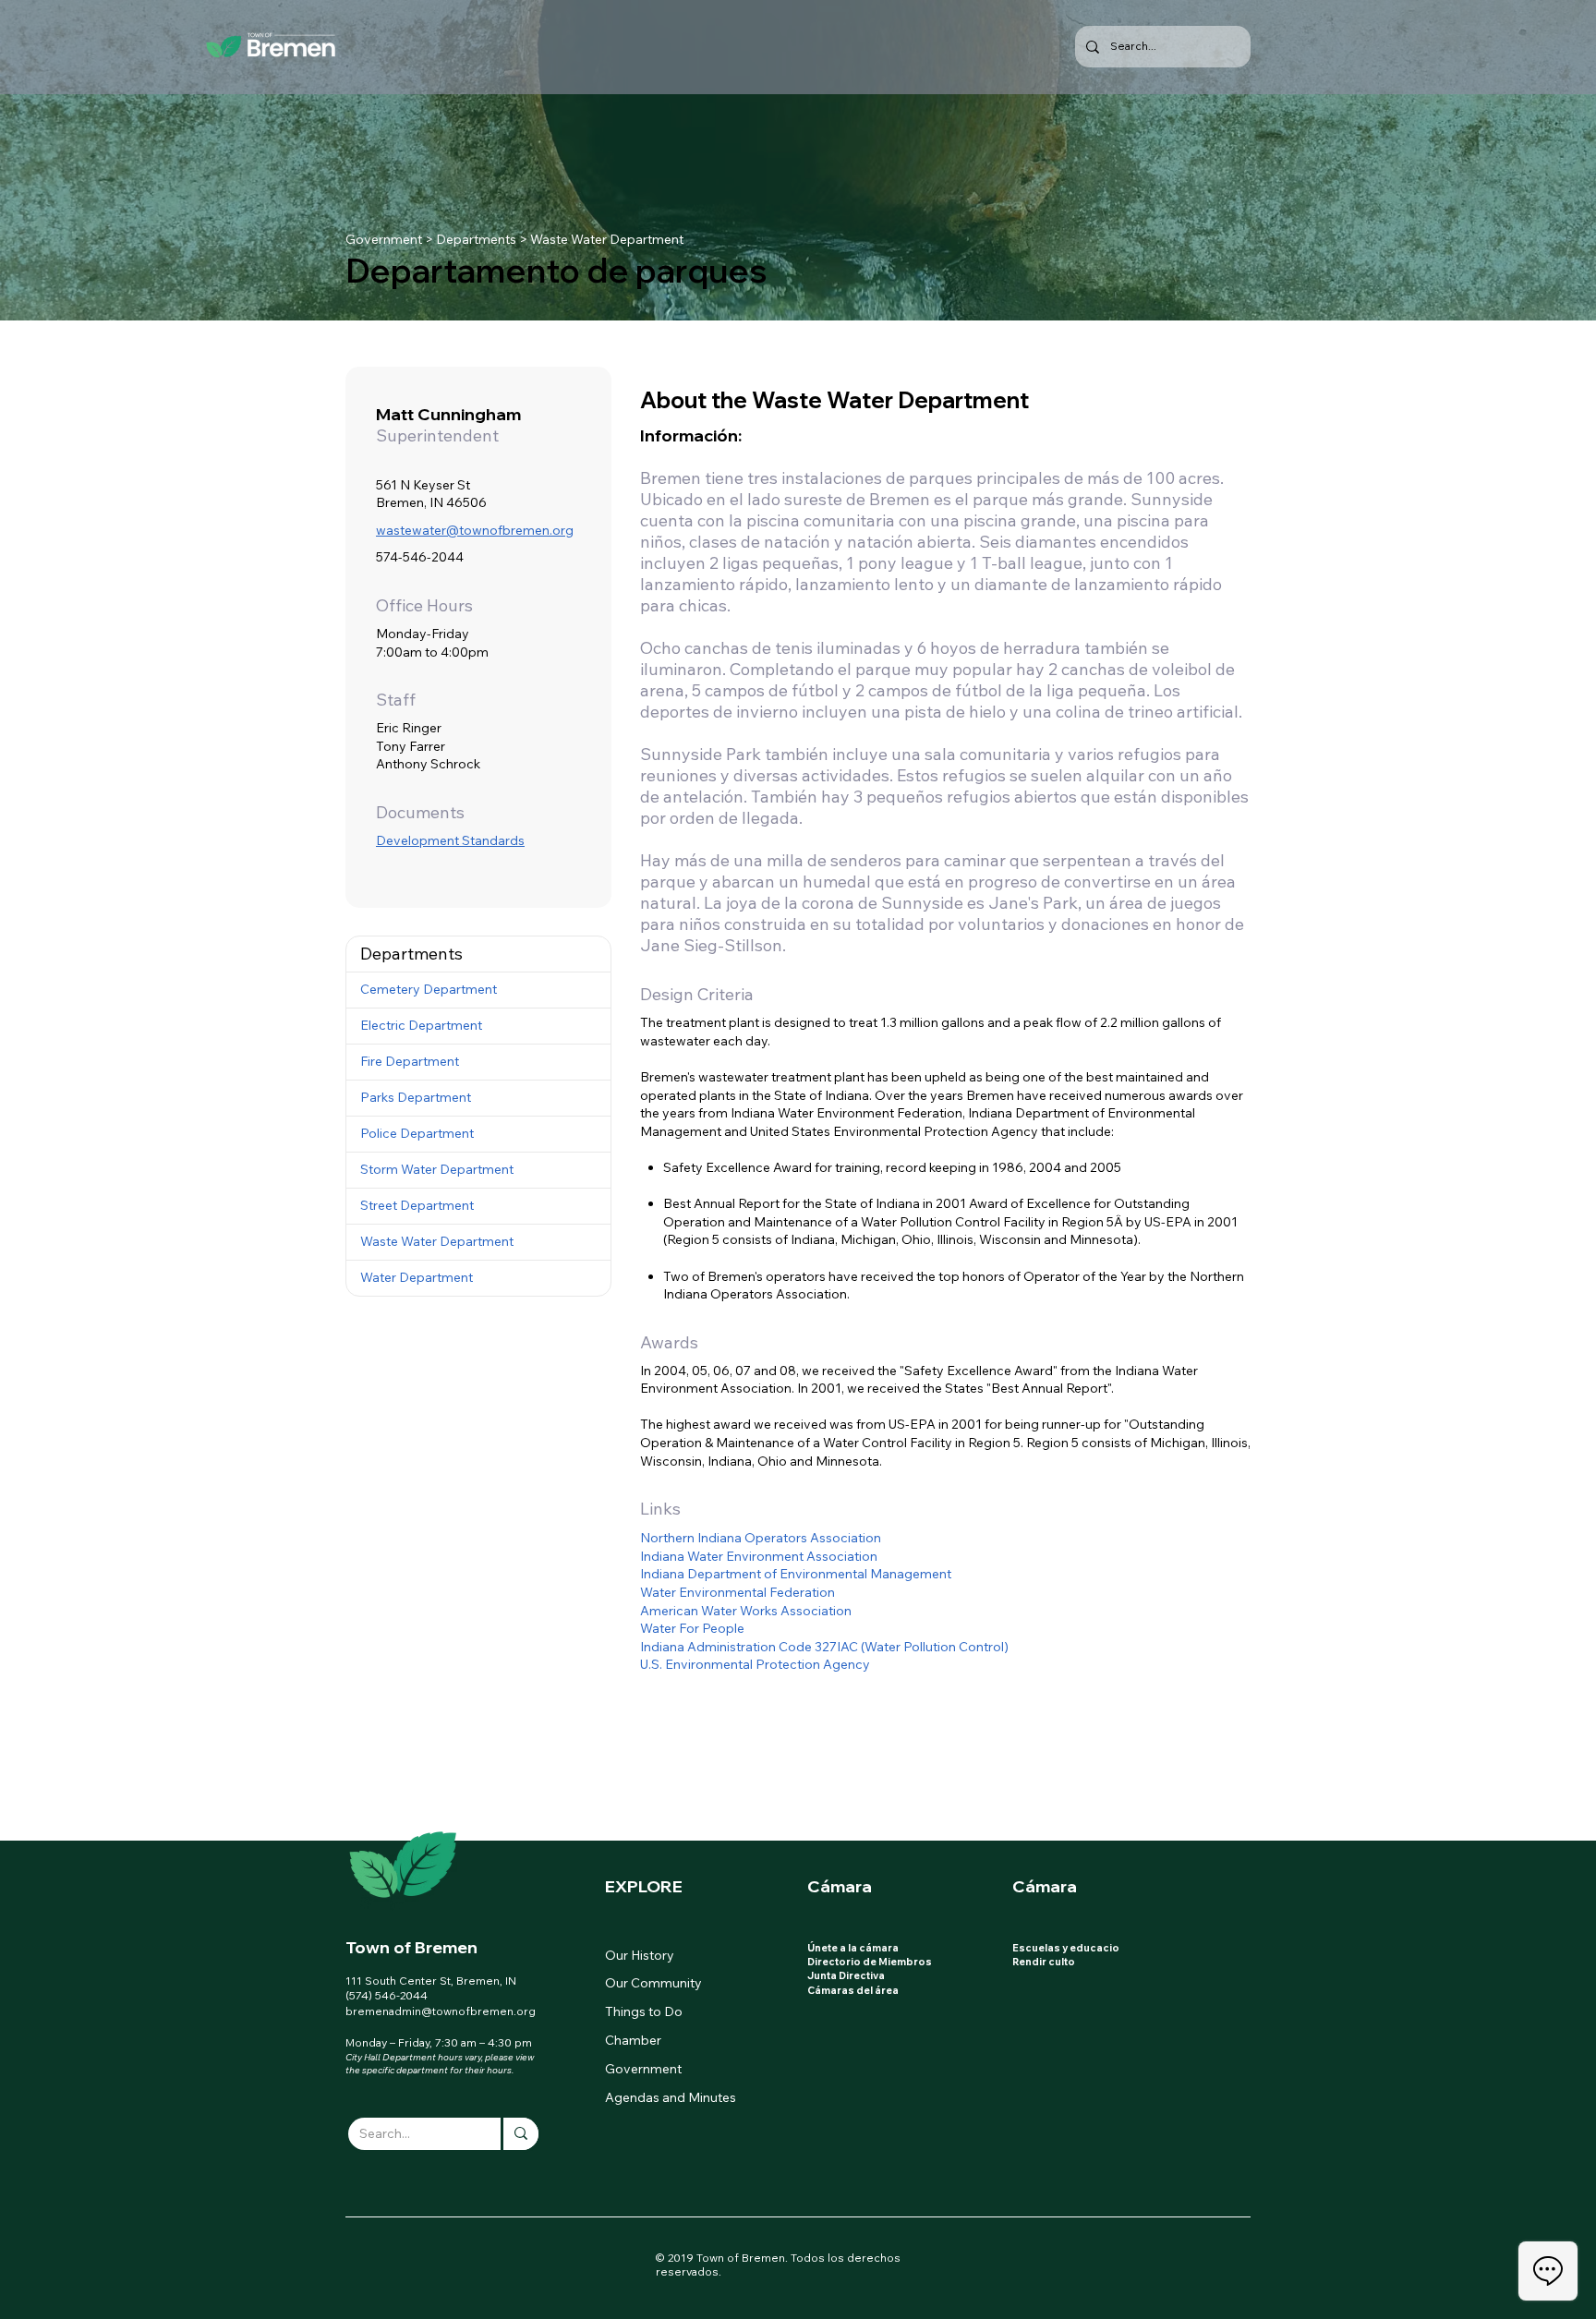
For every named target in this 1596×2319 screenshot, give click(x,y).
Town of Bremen (411, 1947)
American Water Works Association (746, 1611)
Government (384, 239)
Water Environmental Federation (738, 1592)
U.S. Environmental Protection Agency (755, 1664)
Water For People (692, 1628)
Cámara (840, 1886)
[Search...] (520, 2134)
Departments (476, 239)
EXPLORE (644, 1886)
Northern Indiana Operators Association (761, 1538)
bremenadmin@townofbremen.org (441, 2011)
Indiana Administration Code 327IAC (749, 1647)
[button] (478, 954)
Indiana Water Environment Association (759, 1556)
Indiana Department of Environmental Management (796, 1574)
